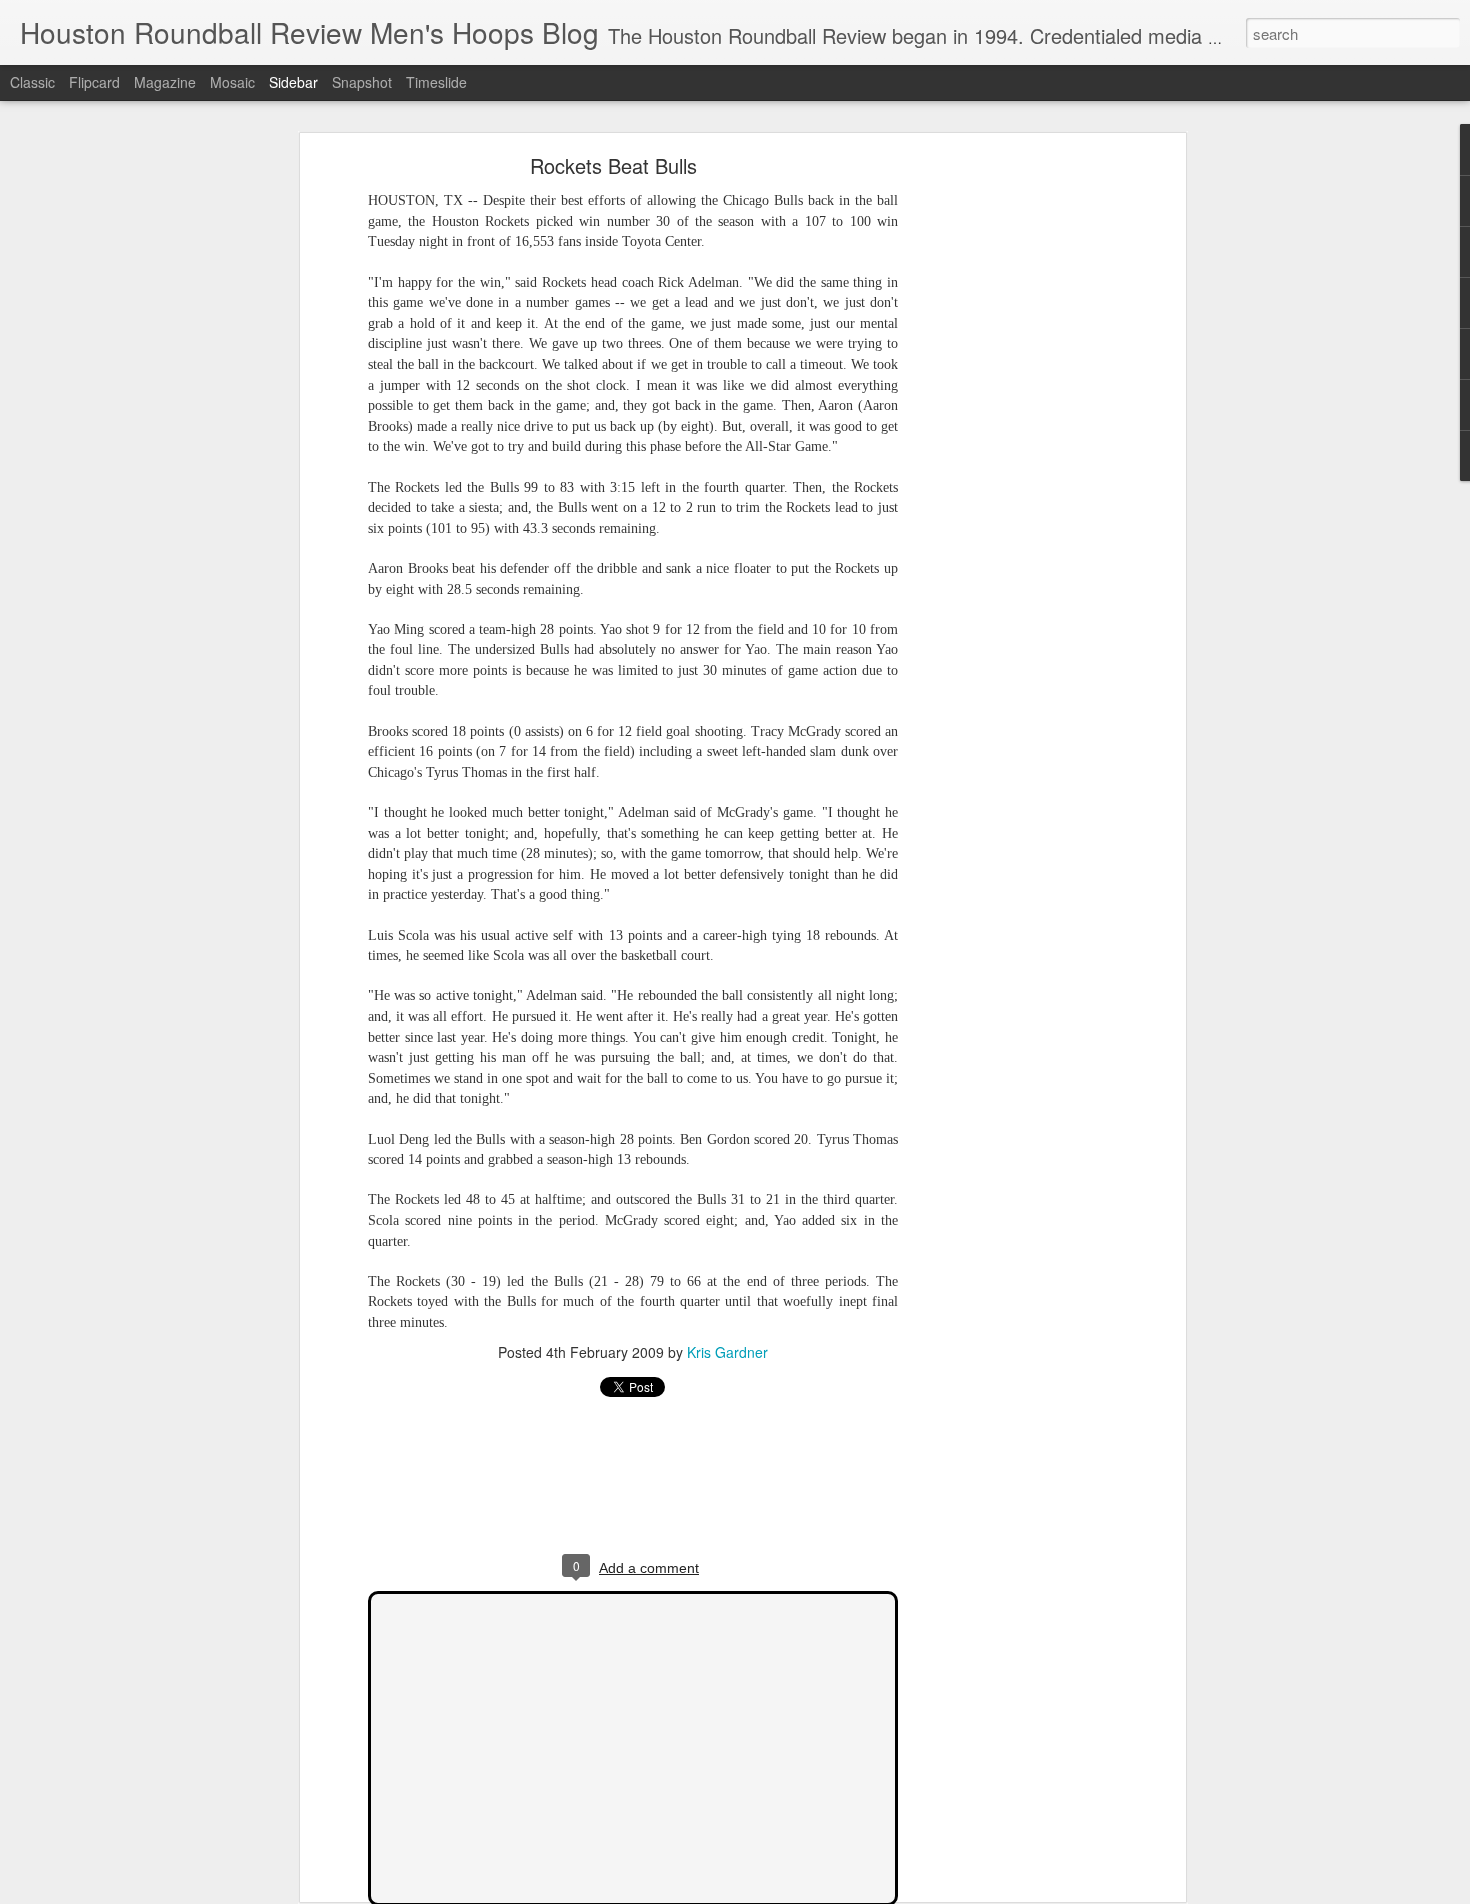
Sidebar (293, 82)
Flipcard (94, 82)
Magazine (165, 82)
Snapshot (362, 82)
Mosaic (232, 82)
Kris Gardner (727, 1352)
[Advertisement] (1008, 476)
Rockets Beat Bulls (613, 165)
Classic (32, 82)
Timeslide (436, 82)
